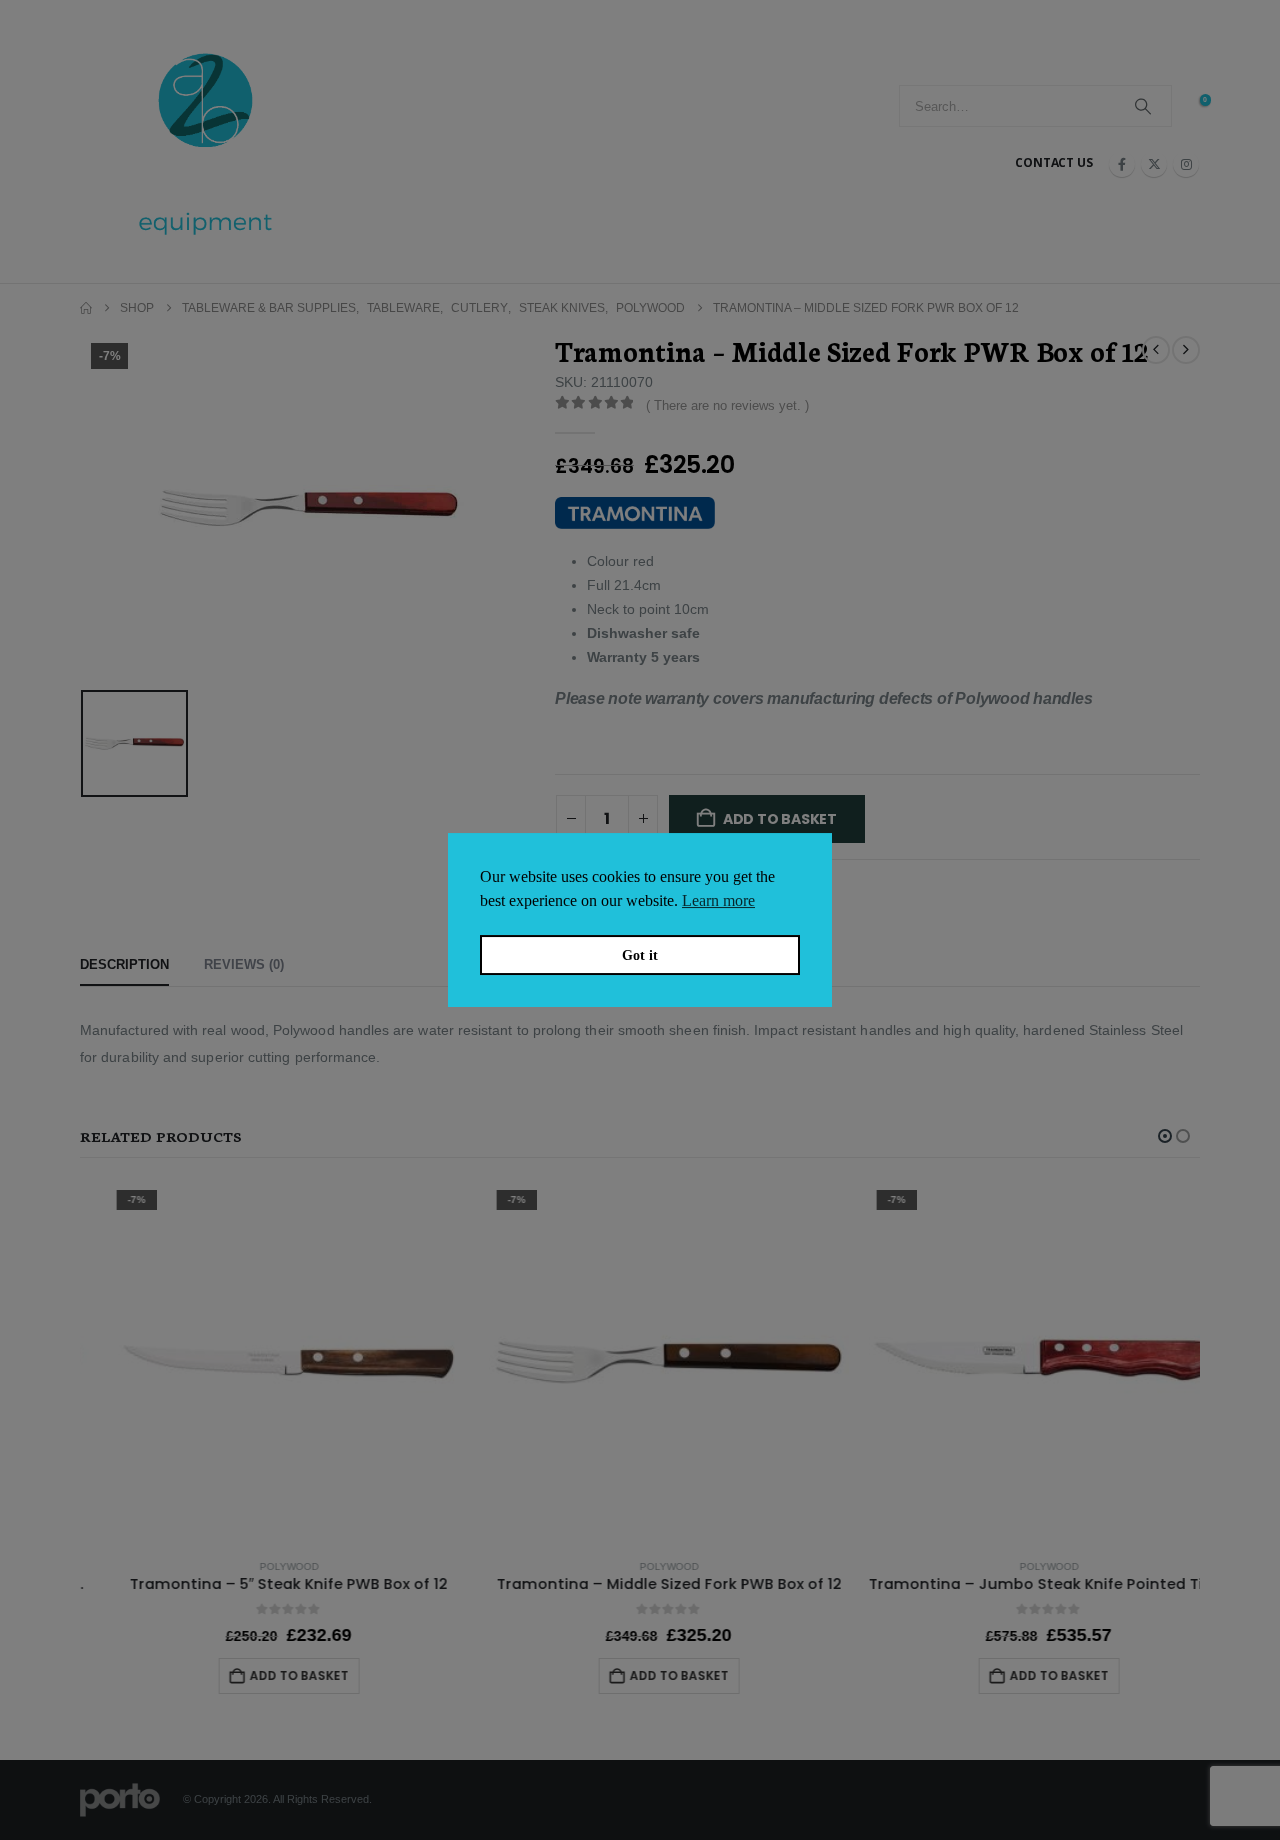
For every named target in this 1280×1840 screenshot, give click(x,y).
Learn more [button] (718, 900)
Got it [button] (640, 955)
